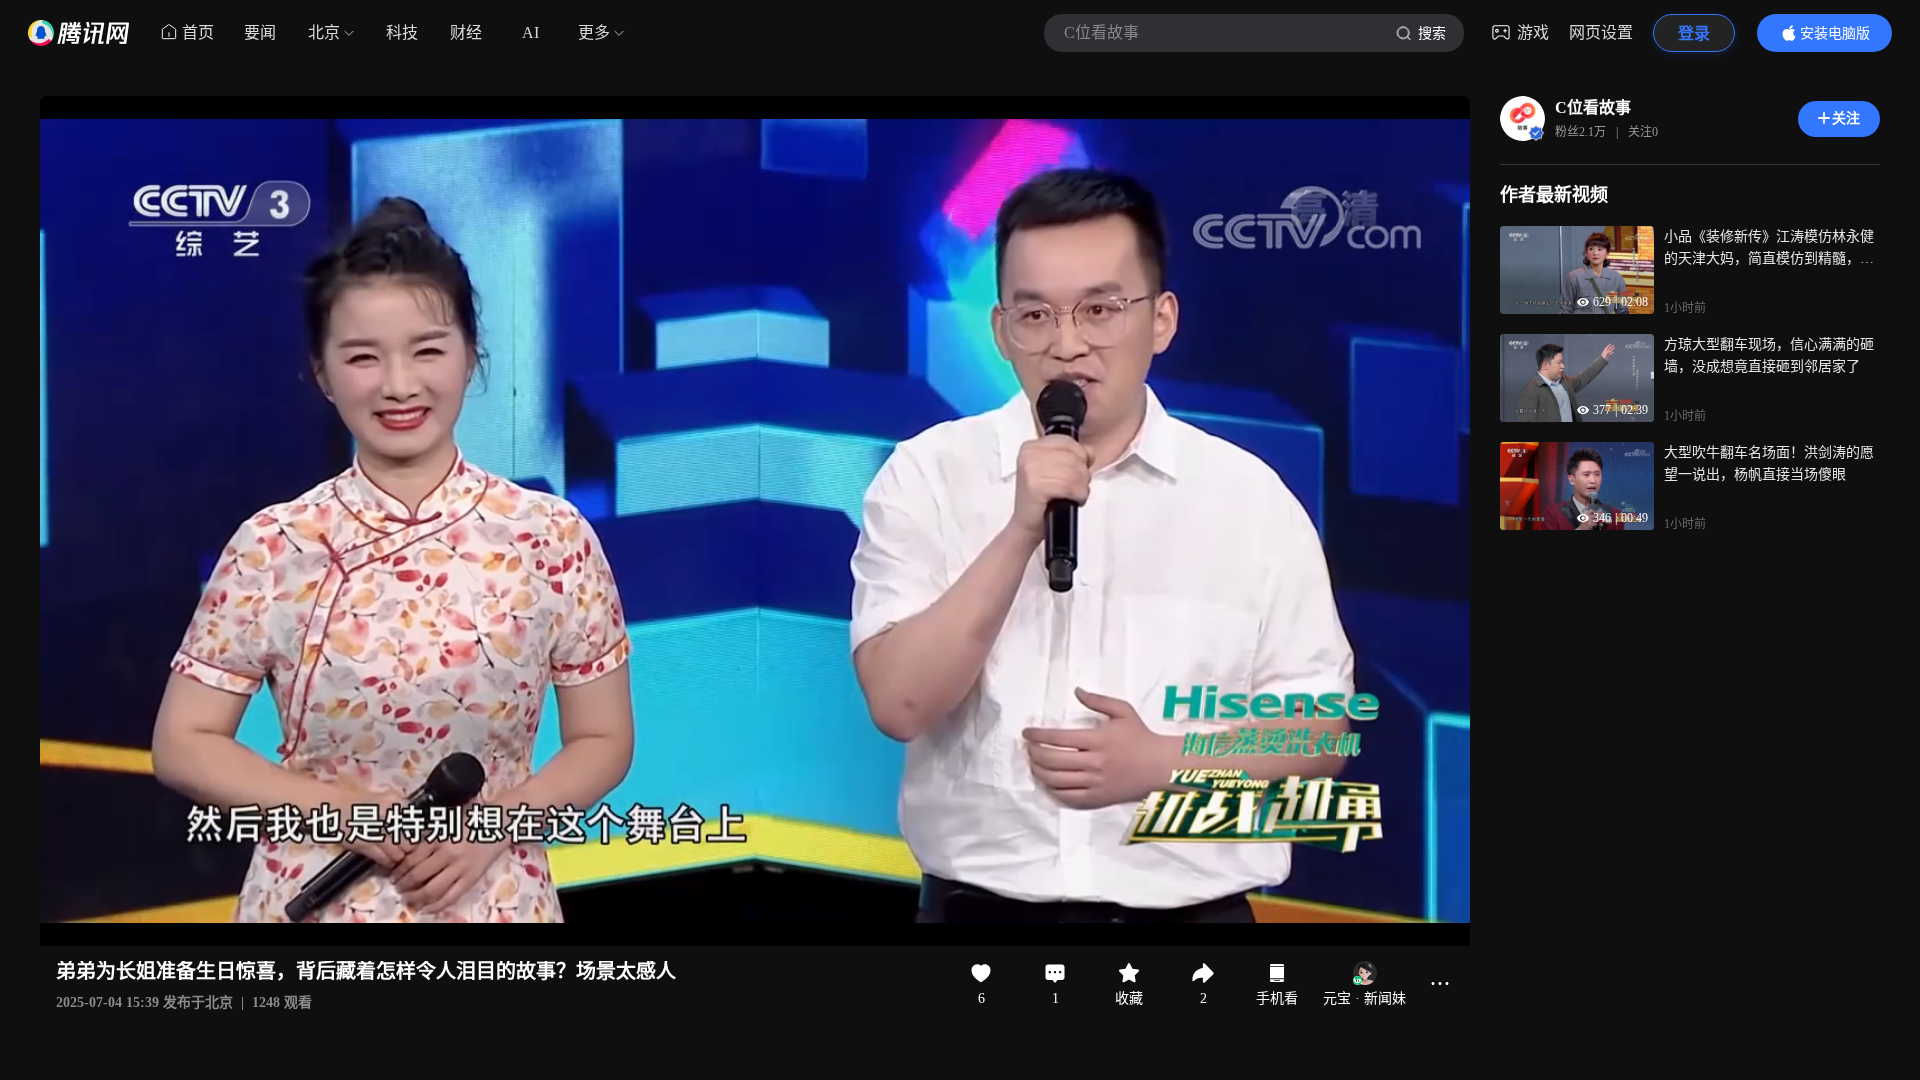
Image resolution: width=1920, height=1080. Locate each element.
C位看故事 (1593, 107)
